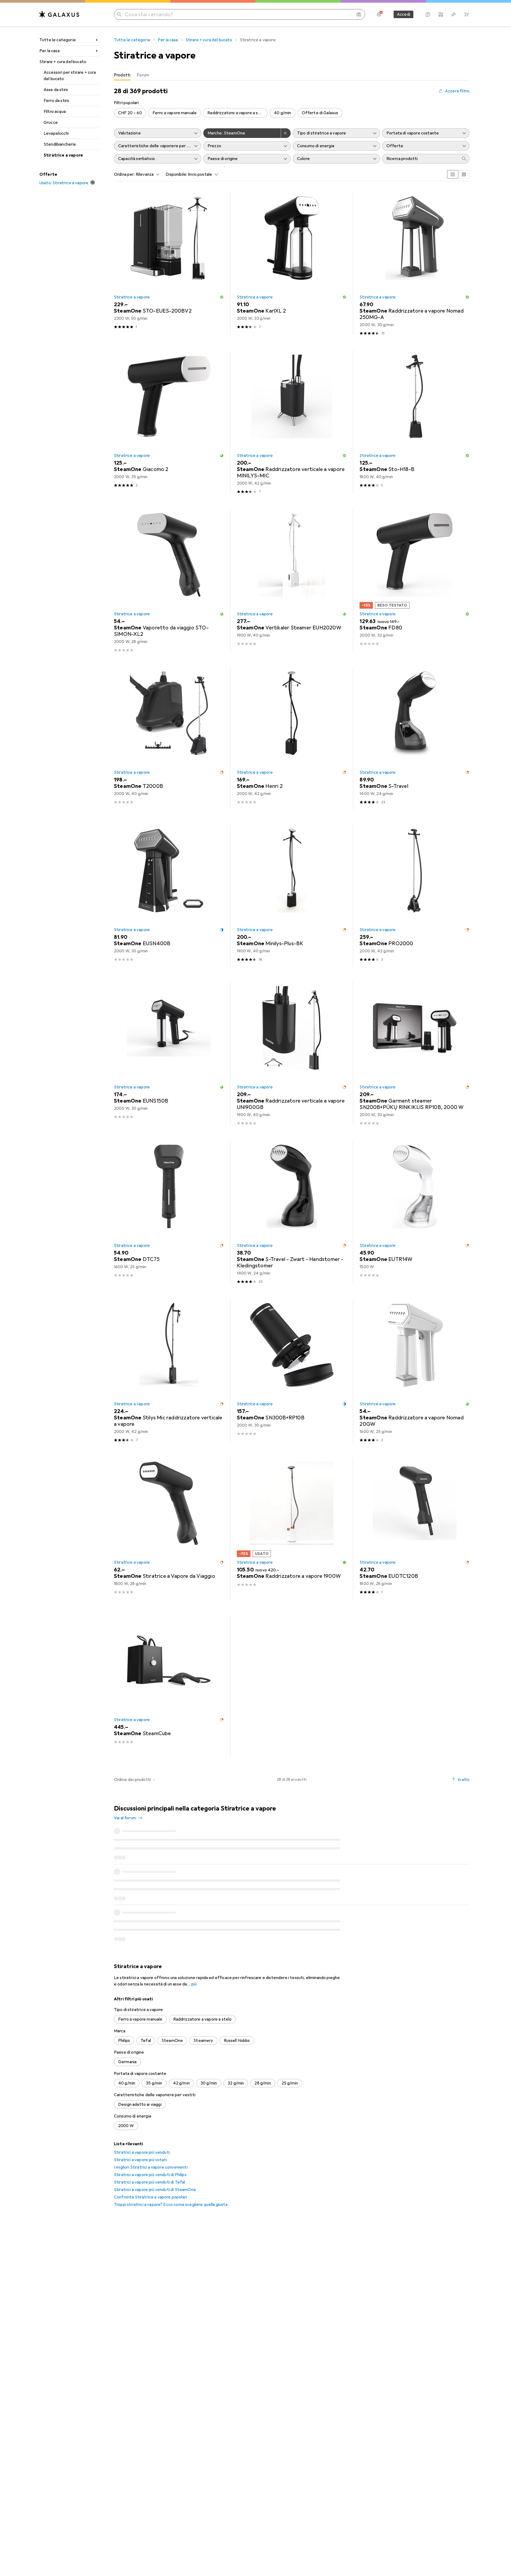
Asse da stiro (56, 90)
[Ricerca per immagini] (359, 14)
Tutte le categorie (58, 40)
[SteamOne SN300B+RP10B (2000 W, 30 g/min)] (292, 1371)
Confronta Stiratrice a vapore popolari (150, 2172)
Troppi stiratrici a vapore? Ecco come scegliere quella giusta (171, 2179)
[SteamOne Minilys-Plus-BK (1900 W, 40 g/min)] (292, 896)
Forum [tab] (143, 75)
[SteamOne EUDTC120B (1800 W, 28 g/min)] (415, 1528)
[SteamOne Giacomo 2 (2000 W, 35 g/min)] (169, 422)
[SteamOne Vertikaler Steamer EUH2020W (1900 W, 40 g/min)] (292, 581)
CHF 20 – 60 (130, 113)
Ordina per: (124, 174)
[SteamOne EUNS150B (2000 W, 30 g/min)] (169, 1054)
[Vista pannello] (453, 174)
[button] (222, 297)
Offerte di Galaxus (320, 113)
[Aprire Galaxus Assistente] (428, 14)
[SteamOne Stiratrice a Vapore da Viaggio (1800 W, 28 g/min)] (169, 1528)
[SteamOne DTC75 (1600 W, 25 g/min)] (169, 1212)
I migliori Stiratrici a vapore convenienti (151, 2142)
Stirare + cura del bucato (63, 62)
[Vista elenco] (464, 174)
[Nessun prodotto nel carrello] (466, 14)
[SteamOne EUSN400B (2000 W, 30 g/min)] (169, 896)
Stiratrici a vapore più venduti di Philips (150, 2149)
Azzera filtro (457, 91)
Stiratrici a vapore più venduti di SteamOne (155, 2164)
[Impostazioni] (379, 14)
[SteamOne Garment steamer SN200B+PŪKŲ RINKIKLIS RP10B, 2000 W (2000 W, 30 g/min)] (415, 1054)
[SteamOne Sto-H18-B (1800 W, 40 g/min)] (415, 422)
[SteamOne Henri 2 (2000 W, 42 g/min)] (292, 738)
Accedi (403, 14)
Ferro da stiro (56, 101)
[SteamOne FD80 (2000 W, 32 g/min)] (415, 581)
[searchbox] (421, 159)
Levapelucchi (56, 133)
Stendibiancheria (60, 144)
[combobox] (146, 174)
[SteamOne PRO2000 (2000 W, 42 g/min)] (415, 896)
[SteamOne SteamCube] (169, 1686)
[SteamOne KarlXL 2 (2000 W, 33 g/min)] (292, 264)
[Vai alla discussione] (292, 1844)
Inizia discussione (449, 1813)
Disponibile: (176, 174)
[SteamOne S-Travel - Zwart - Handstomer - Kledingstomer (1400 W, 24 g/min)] (292, 1212)
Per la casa (50, 51)
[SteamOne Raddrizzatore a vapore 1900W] (292, 1528)
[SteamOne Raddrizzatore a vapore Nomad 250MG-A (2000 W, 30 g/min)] (415, 264)
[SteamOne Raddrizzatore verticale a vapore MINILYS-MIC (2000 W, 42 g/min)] (292, 422)
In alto (464, 1780)
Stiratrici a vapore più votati (141, 2134)
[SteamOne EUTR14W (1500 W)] (415, 1212)
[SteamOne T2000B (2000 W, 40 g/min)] (169, 738)
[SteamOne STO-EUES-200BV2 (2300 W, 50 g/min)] (169, 264)
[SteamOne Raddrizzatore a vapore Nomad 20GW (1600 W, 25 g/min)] (415, 1371)
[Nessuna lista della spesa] (454, 14)
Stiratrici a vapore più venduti (142, 2127)
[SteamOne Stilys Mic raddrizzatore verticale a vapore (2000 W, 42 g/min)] (169, 1371)
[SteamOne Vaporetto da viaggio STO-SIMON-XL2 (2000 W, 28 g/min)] (169, 581)
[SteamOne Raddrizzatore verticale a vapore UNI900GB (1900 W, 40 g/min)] (292, 1054)
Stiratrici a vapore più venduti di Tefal (149, 2157)
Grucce (51, 122)
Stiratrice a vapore (63, 155)
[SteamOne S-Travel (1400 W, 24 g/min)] (415, 738)
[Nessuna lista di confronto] (441, 14)
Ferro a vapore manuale (175, 113)
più (194, 1959)
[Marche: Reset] (286, 133)
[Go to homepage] (59, 14)
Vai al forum (125, 1818)
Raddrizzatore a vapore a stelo (237, 113)
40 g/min (282, 113)
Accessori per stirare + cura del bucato (70, 76)
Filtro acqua (55, 112)
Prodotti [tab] (122, 75)
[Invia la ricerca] (119, 14)
